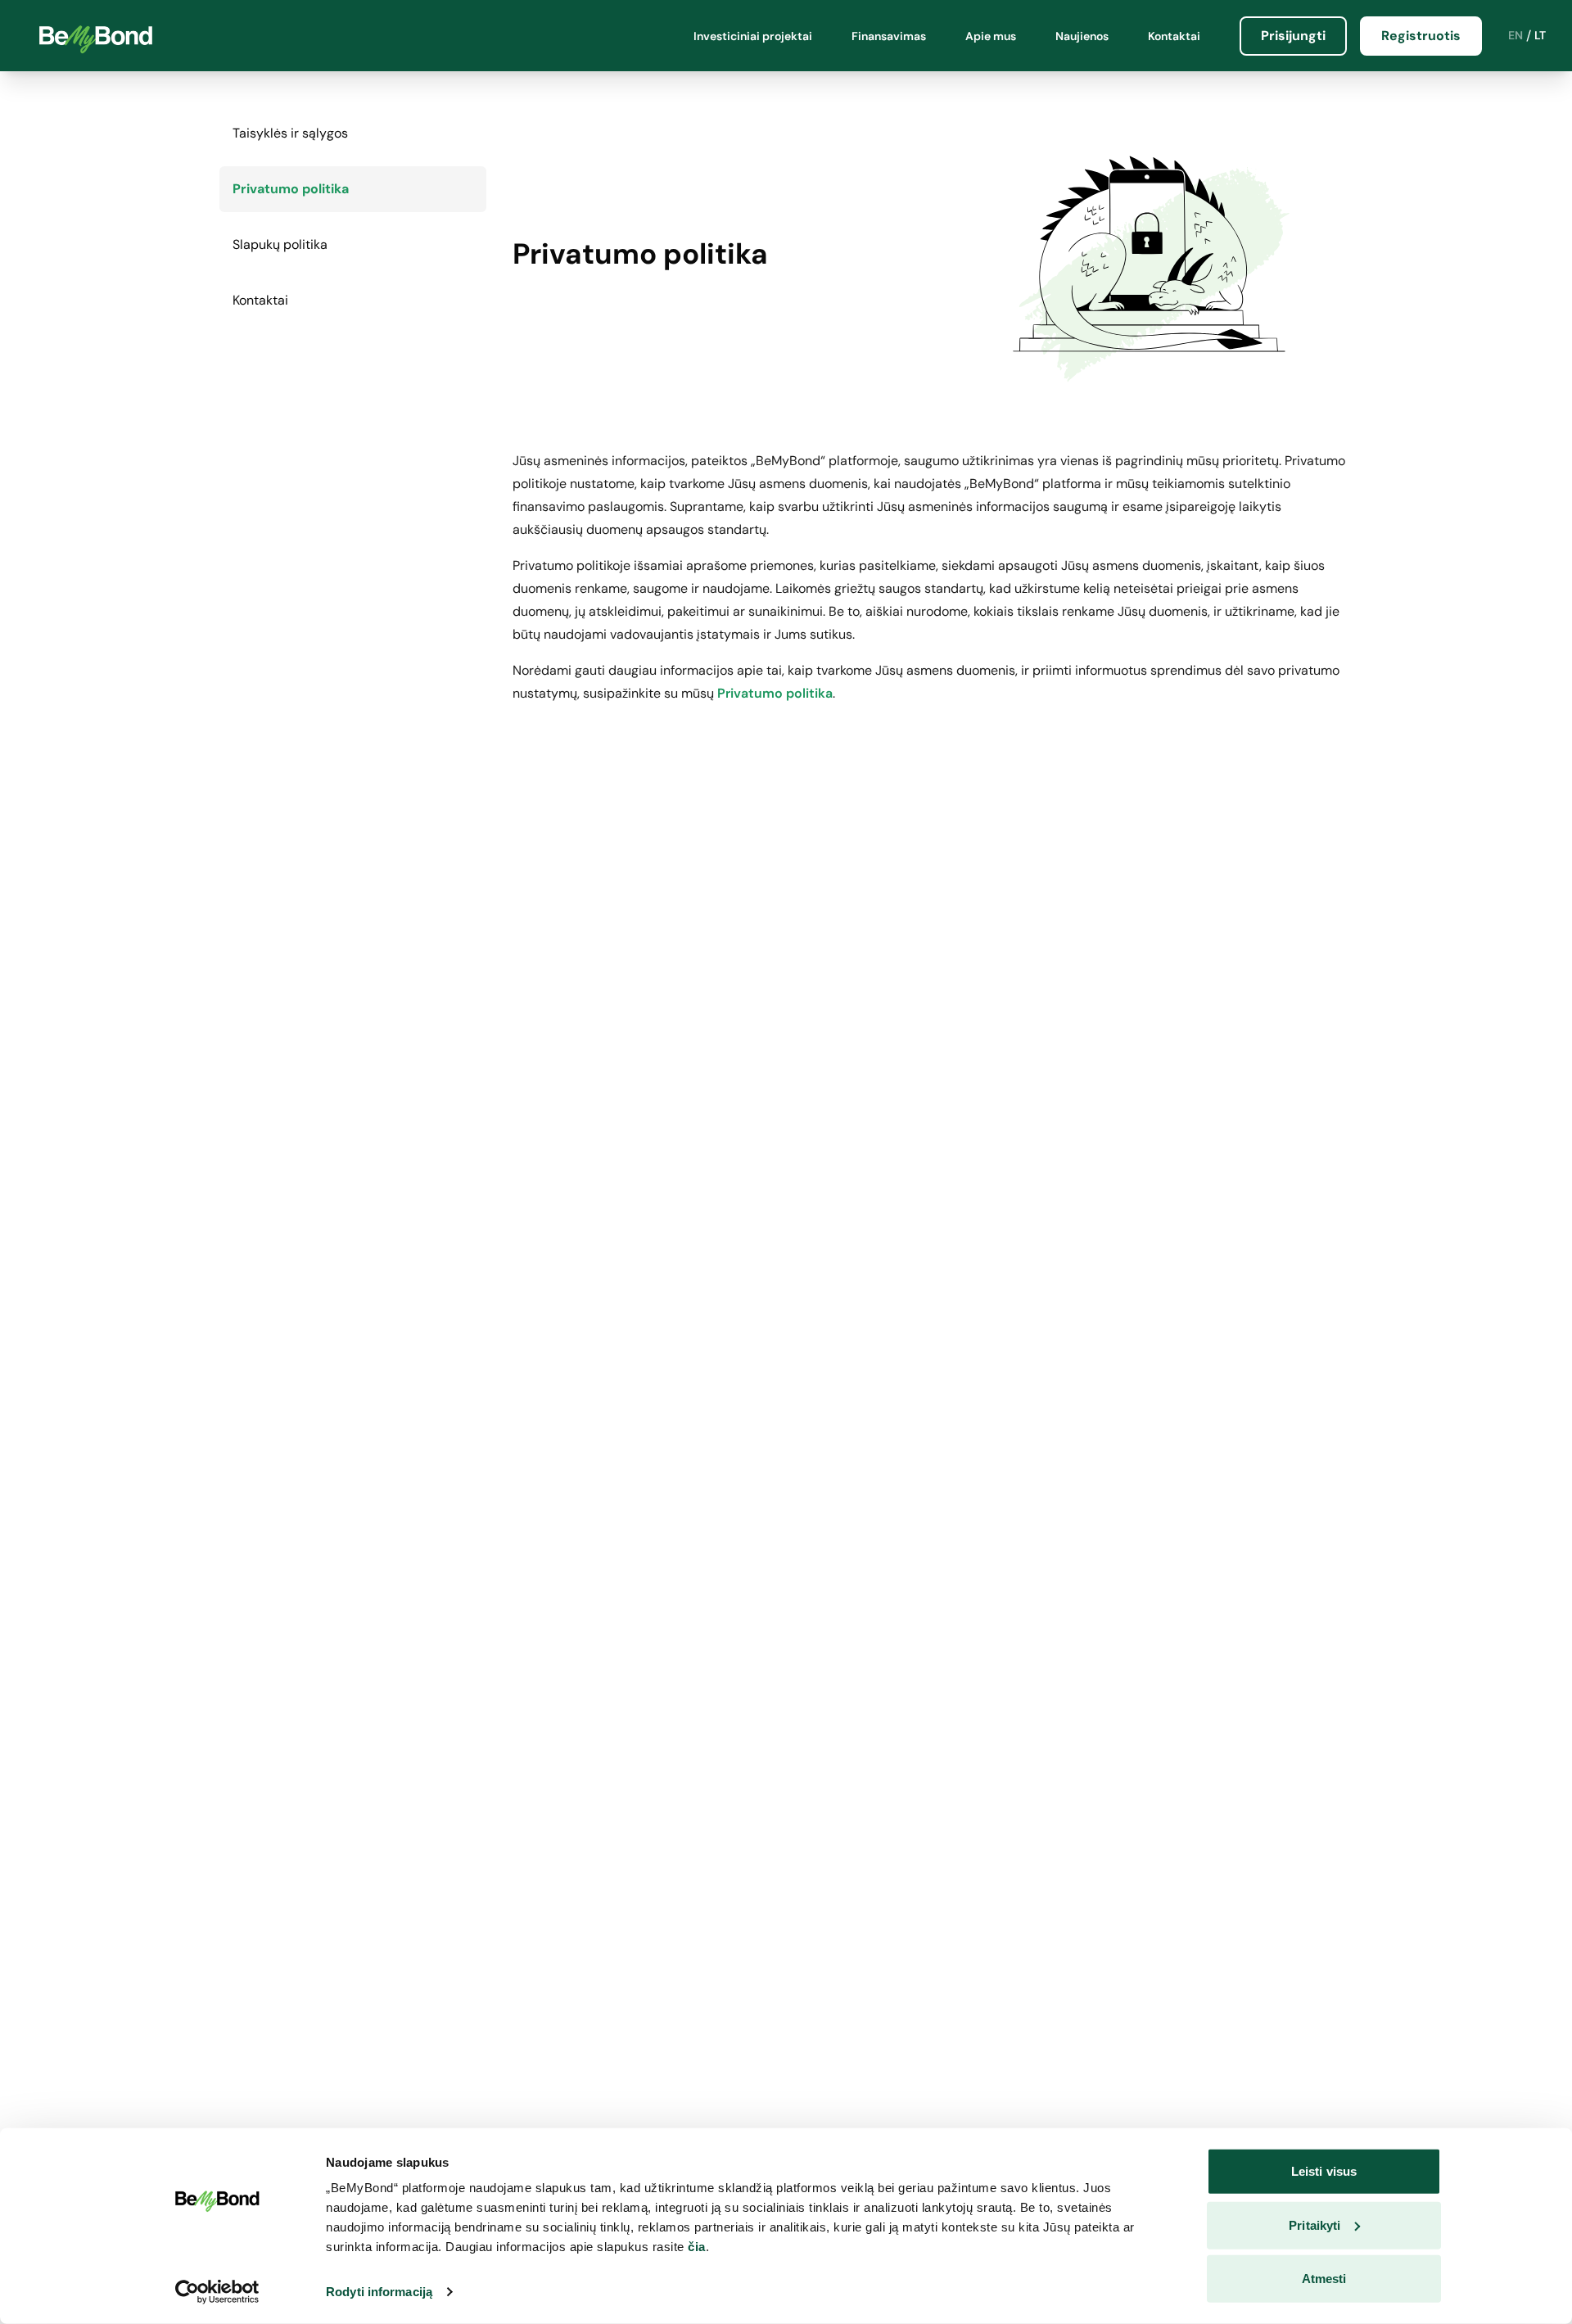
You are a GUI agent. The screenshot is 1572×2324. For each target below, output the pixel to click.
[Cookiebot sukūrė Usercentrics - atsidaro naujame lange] (217, 2292)
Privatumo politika (775, 693)
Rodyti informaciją (379, 2292)
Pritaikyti (1315, 2225)
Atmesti (1324, 2279)
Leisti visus (1324, 2171)
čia (697, 2247)
